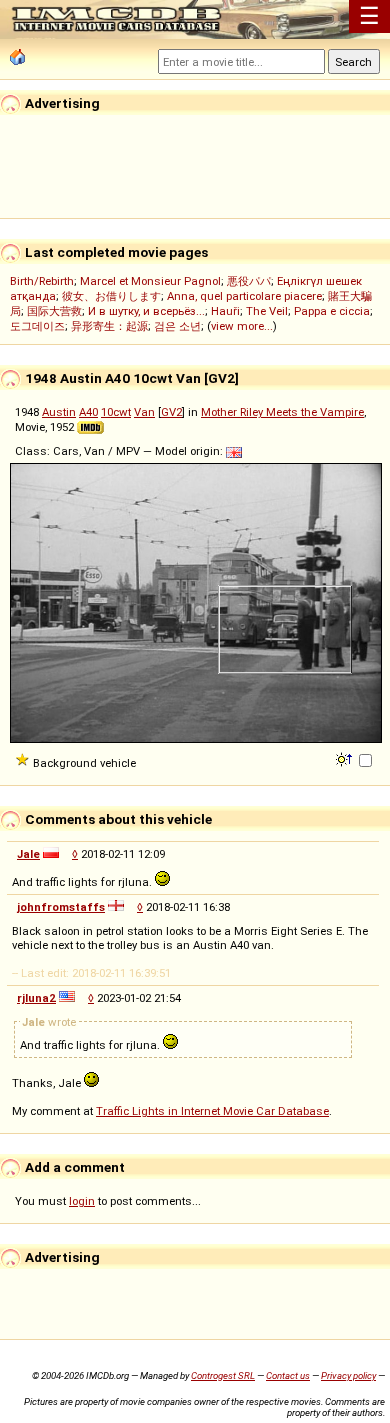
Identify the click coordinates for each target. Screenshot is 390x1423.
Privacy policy (348, 1375)
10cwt (116, 412)
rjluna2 (36, 998)
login (82, 1201)
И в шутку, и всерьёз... (146, 311)
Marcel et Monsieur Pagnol (150, 281)
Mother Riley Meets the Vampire (282, 412)
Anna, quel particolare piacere (244, 296)
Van (144, 412)
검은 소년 (177, 326)
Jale (28, 854)
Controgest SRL (223, 1375)
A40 (88, 412)
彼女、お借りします (111, 296)
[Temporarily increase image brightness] (345, 758)
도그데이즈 (37, 326)
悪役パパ (249, 281)
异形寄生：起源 (109, 326)
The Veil (267, 311)
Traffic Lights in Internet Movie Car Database (212, 1111)
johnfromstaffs (61, 907)
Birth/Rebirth (42, 281)
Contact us (288, 1375)
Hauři (225, 311)
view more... (242, 326)
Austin (59, 412)
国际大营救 (54, 311)
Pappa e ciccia (332, 311)
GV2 (171, 412)
